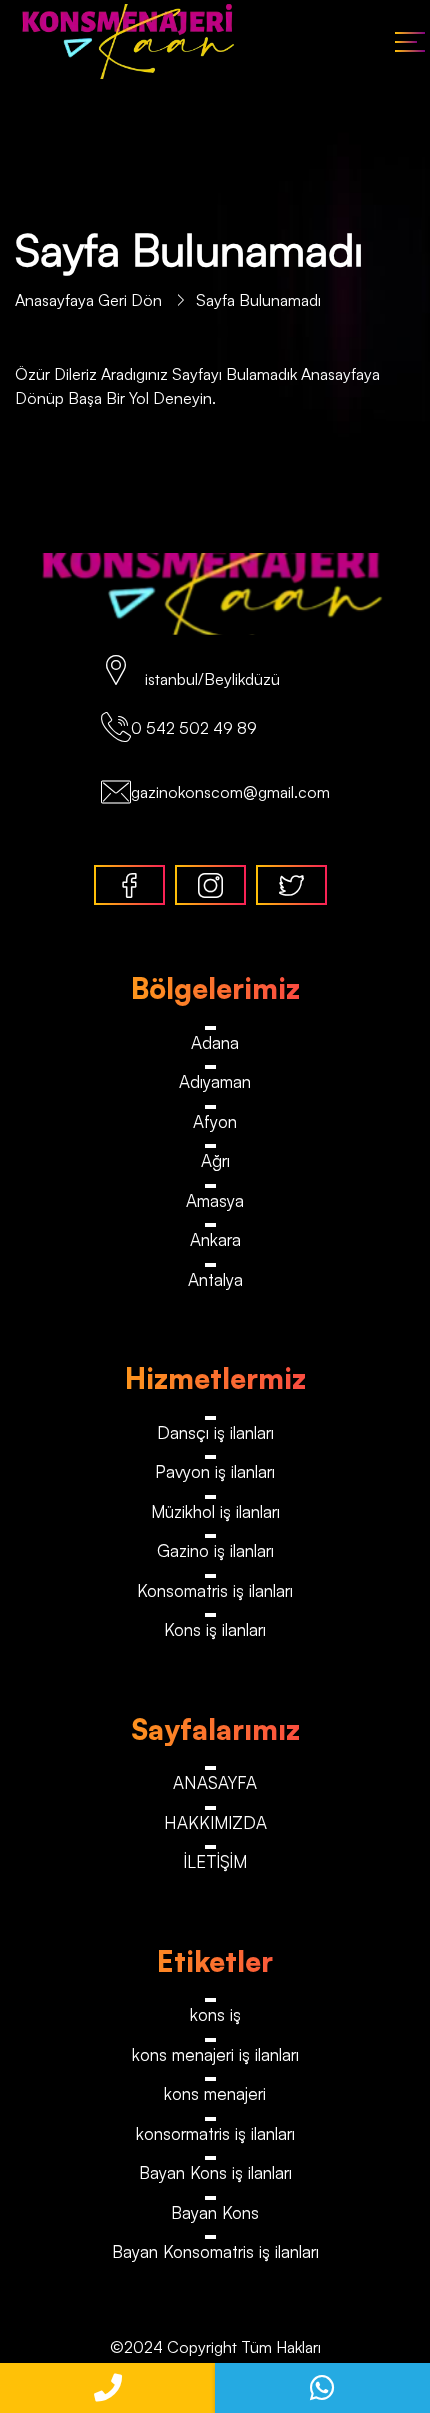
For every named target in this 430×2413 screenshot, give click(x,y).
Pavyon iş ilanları (215, 1471)
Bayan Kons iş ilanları (215, 2172)
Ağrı (215, 1160)
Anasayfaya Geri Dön (90, 300)
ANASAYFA (215, 1782)
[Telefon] (107, 2388)
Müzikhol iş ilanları (215, 1511)
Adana (215, 1042)
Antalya (215, 1279)
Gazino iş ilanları (215, 1550)
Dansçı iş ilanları (215, 1432)
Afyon (215, 1121)
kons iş (215, 2014)
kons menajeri (215, 2093)
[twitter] (291, 885)
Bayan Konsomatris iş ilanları (215, 2251)
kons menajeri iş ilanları (215, 2054)
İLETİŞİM (215, 1861)
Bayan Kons (215, 2212)
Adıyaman (215, 1081)
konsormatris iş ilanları (215, 2133)
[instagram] (210, 885)
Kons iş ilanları (215, 1629)
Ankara (215, 1239)
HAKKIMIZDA (215, 1822)
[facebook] (129, 885)
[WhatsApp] (322, 2388)
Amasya (215, 1200)
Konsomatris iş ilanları (215, 1590)
